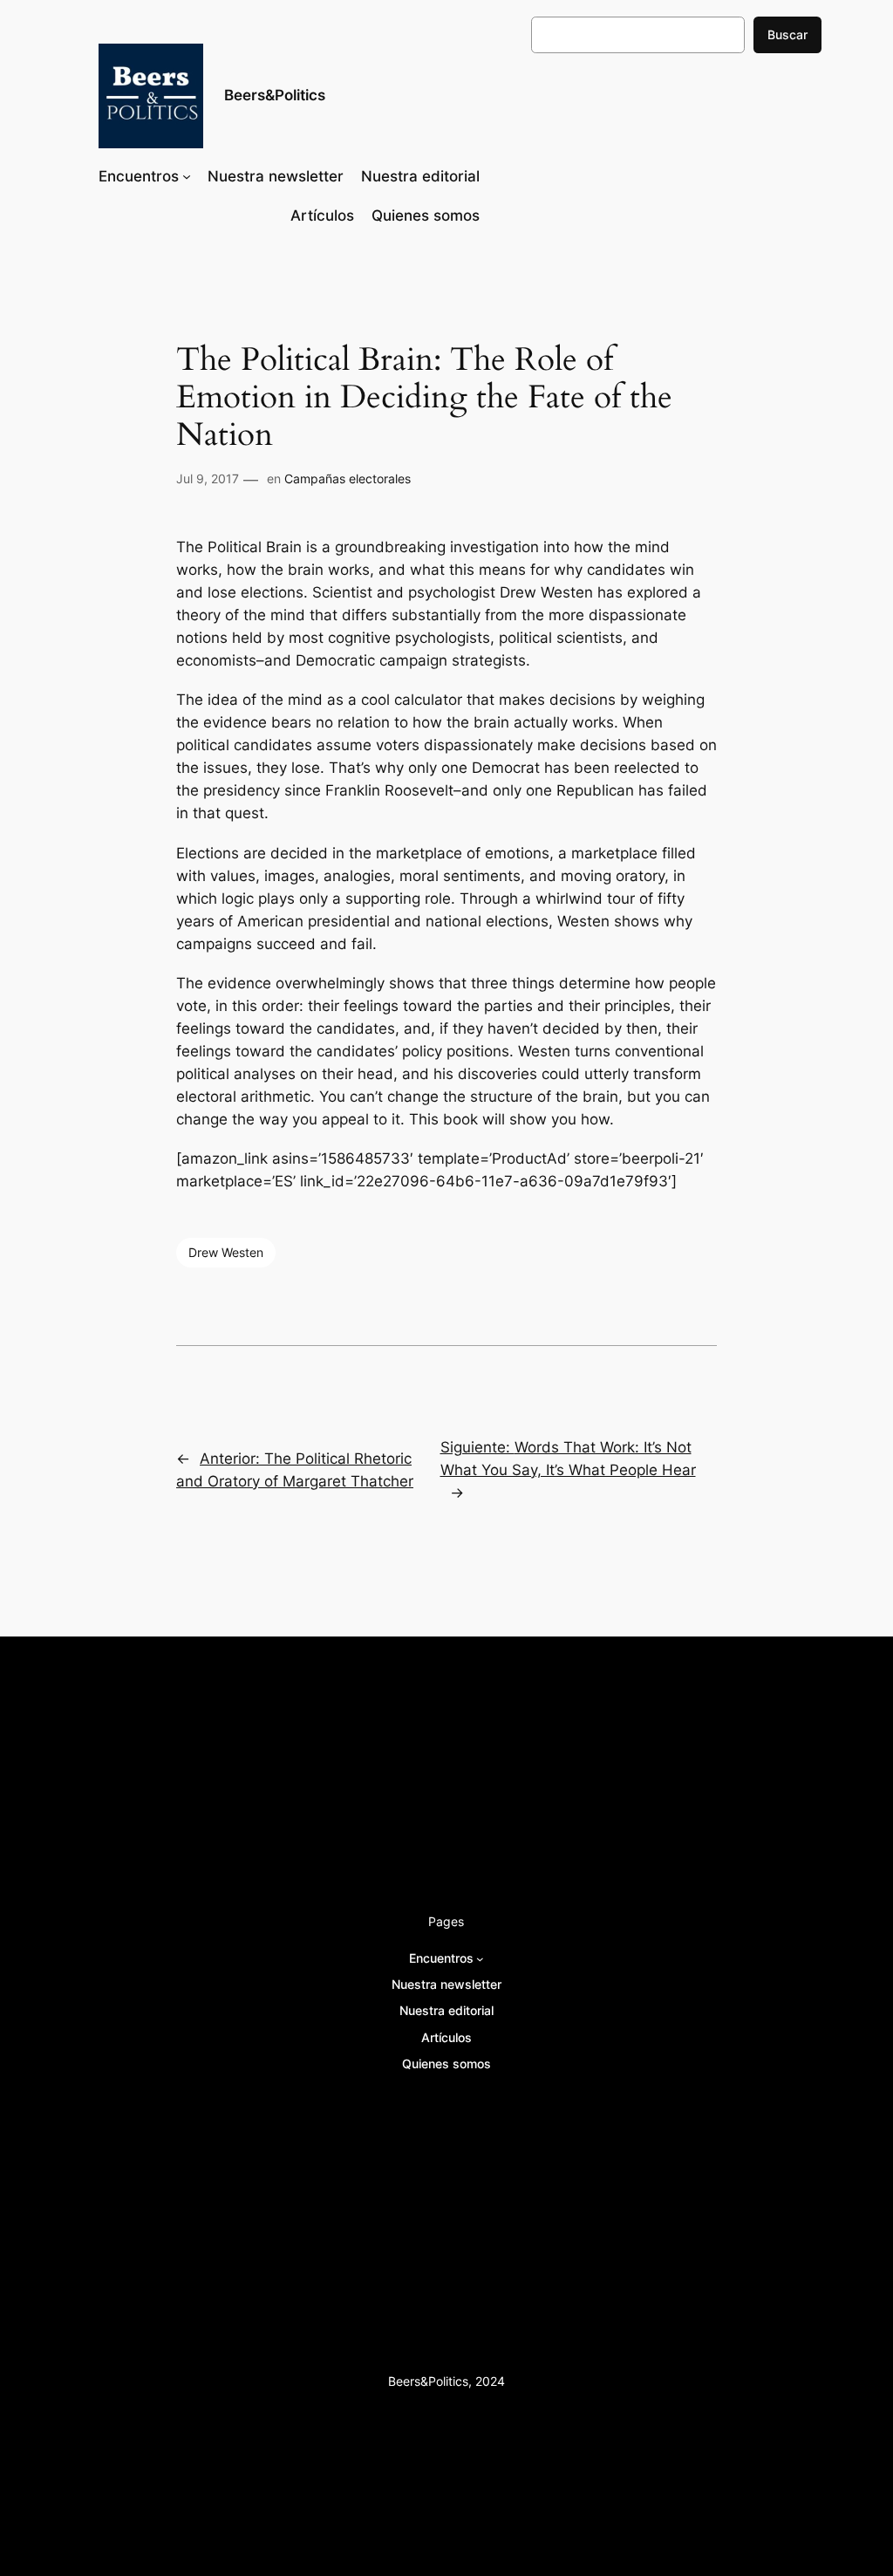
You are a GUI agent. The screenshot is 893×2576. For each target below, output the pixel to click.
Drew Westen (226, 1252)
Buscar (787, 34)
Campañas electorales (348, 478)
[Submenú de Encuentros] (187, 176)
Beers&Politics (275, 95)
